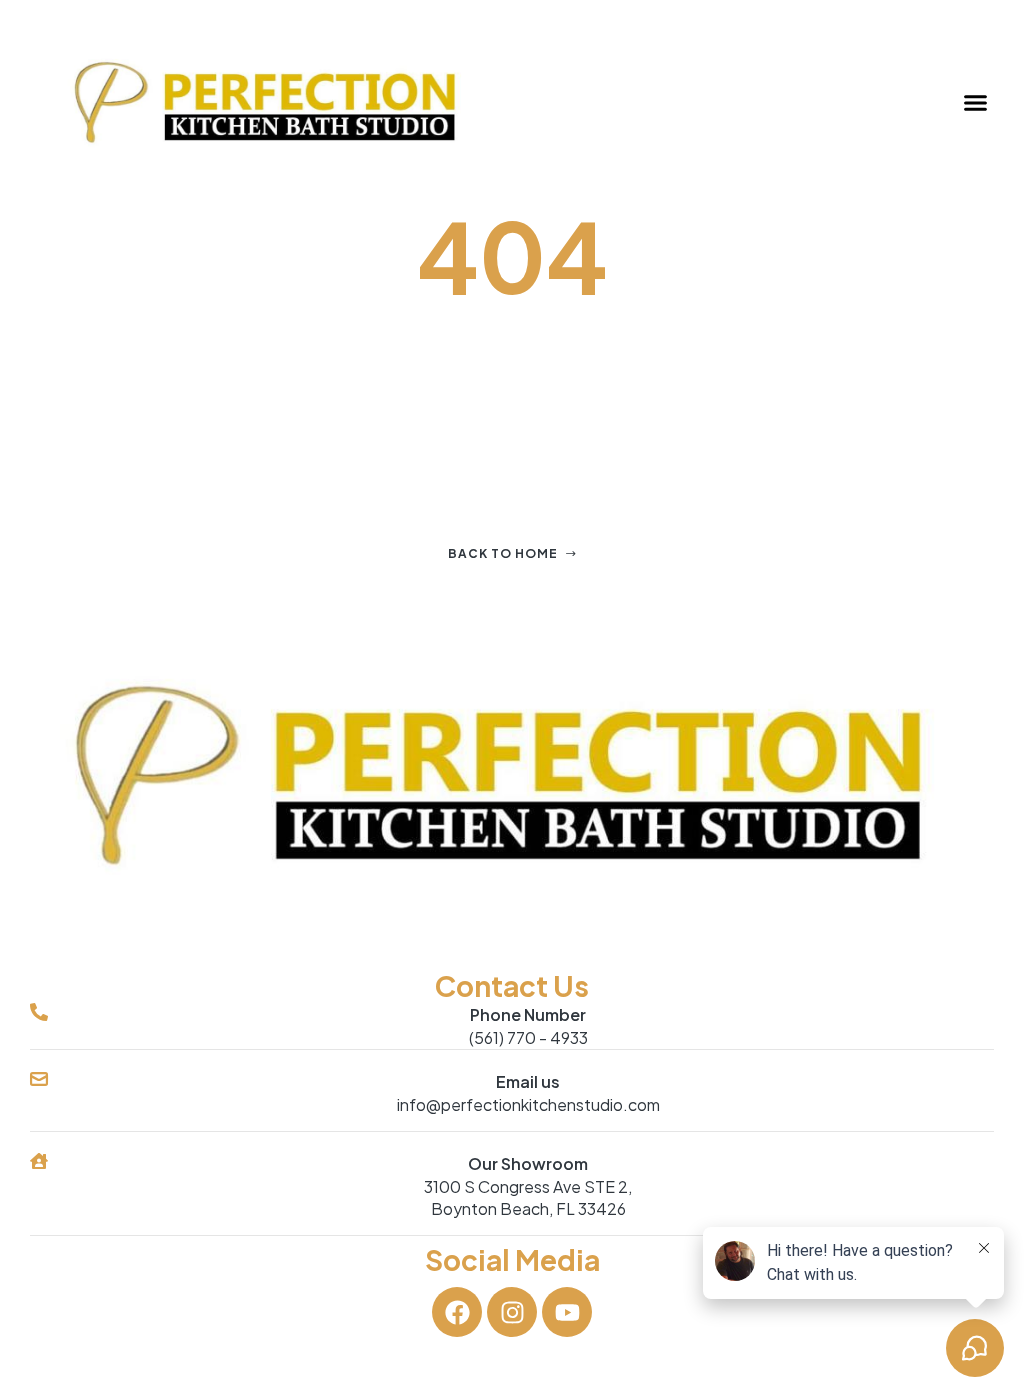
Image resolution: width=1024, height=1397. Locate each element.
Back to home (503, 553)
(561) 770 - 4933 (528, 1037)
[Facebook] (457, 1312)
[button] (976, 103)
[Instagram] (512, 1312)
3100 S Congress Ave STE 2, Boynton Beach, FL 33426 (528, 1197)
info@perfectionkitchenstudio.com (528, 1104)
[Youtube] (567, 1312)
